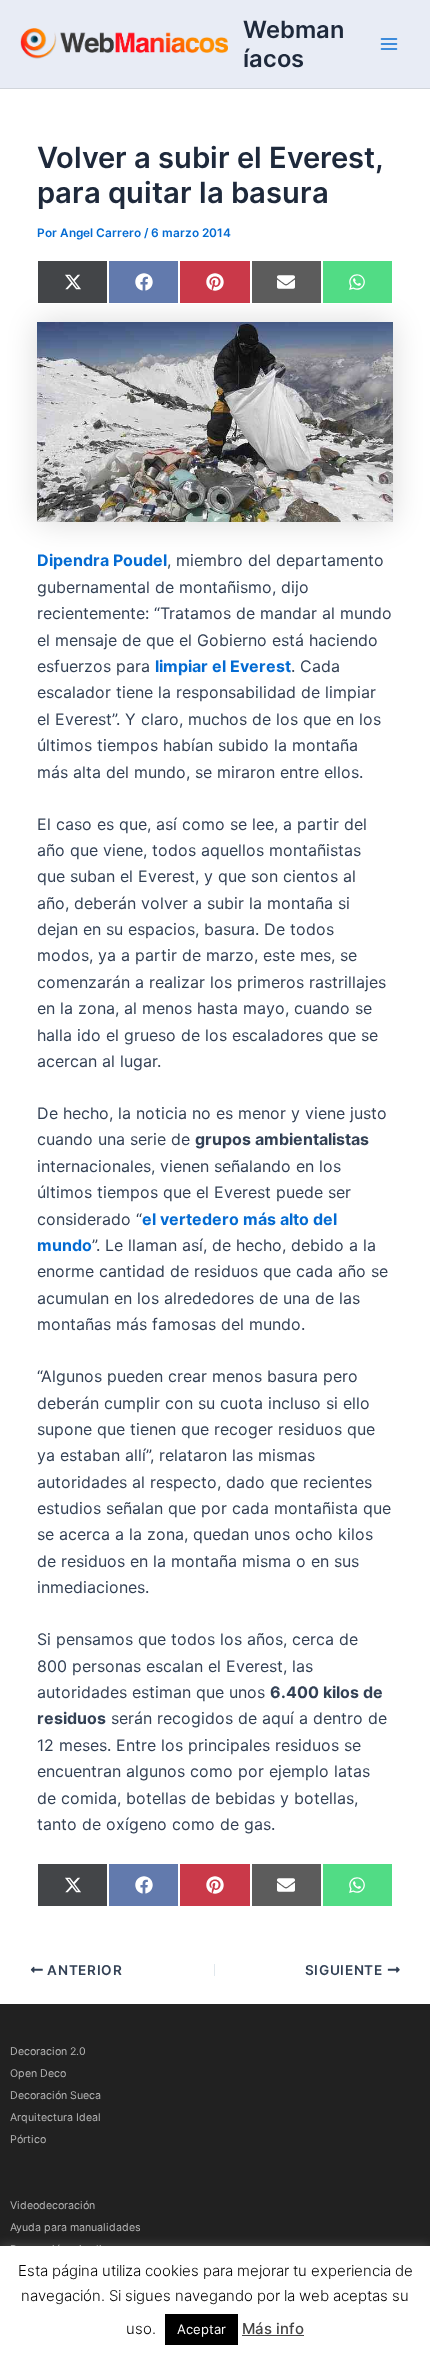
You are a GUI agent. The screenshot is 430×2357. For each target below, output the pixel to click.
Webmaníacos (293, 44)
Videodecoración (52, 2205)
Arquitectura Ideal (55, 2117)
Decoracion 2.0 (48, 2051)
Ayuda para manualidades (75, 2227)
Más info (273, 2328)
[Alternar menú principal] (389, 44)
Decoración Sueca (55, 2095)
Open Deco (38, 2073)
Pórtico (28, 2139)
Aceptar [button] (201, 2329)
